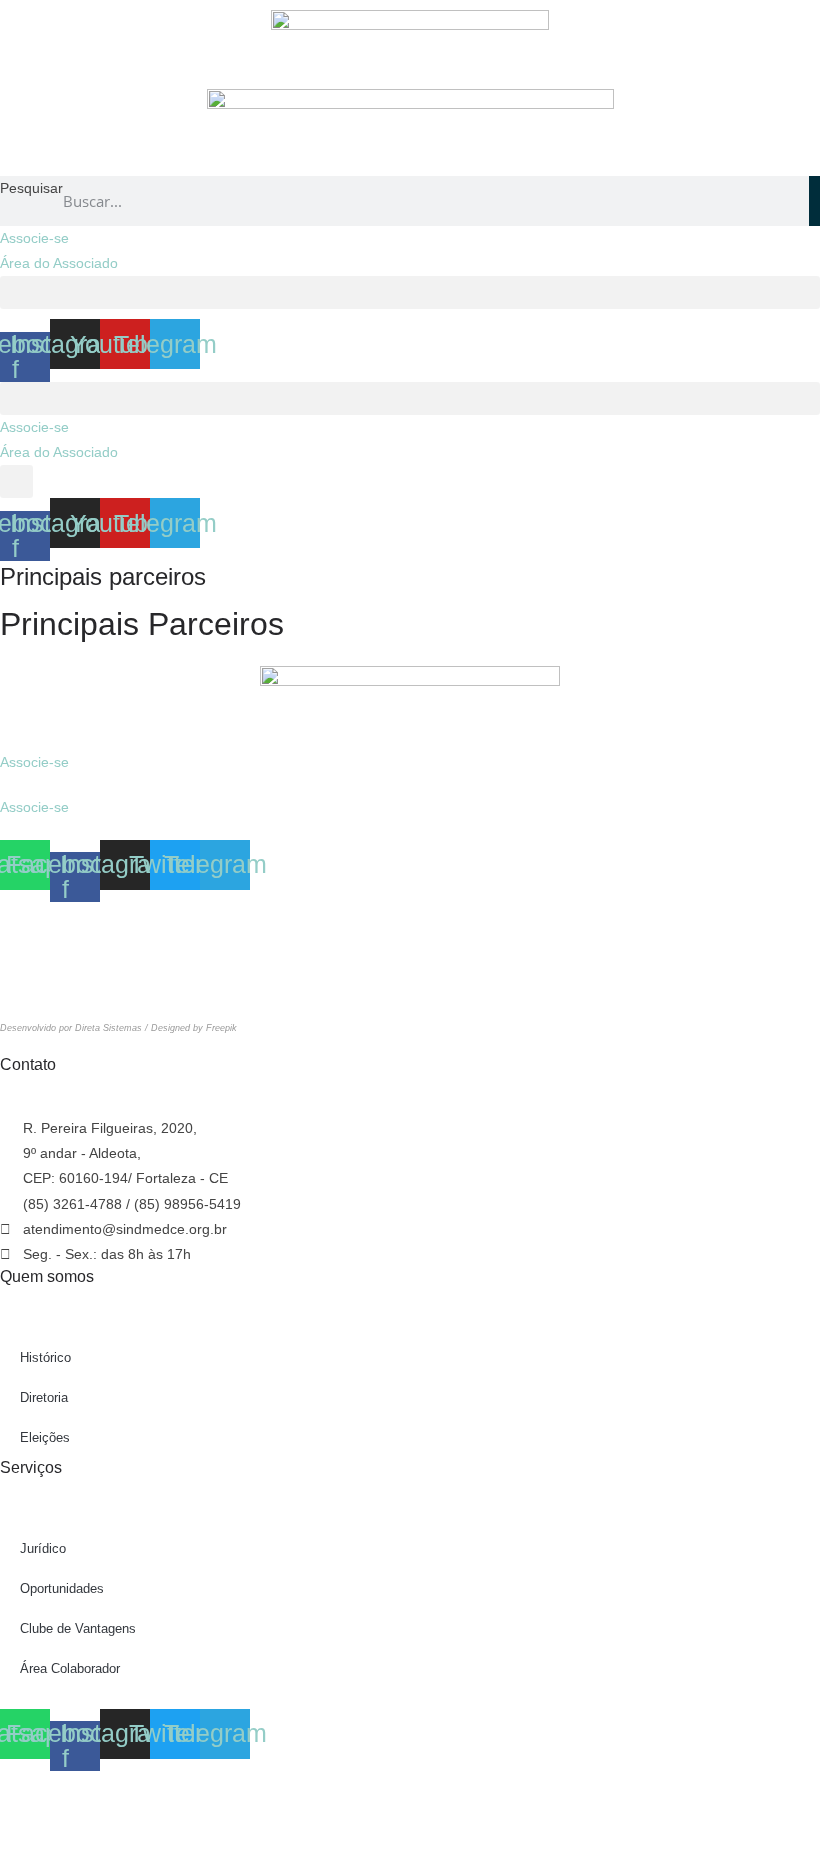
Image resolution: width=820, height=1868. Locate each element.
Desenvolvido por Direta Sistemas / (75, 1028)
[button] (410, 292)
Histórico (45, 1357)
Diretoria (44, 1397)
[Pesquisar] (814, 201)
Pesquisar (31, 188)
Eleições (45, 1437)
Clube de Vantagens (78, 1628)
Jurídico (43, 1548)
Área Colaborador (70, 1668)
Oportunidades (62, 1588)
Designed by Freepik (194, 1028)
